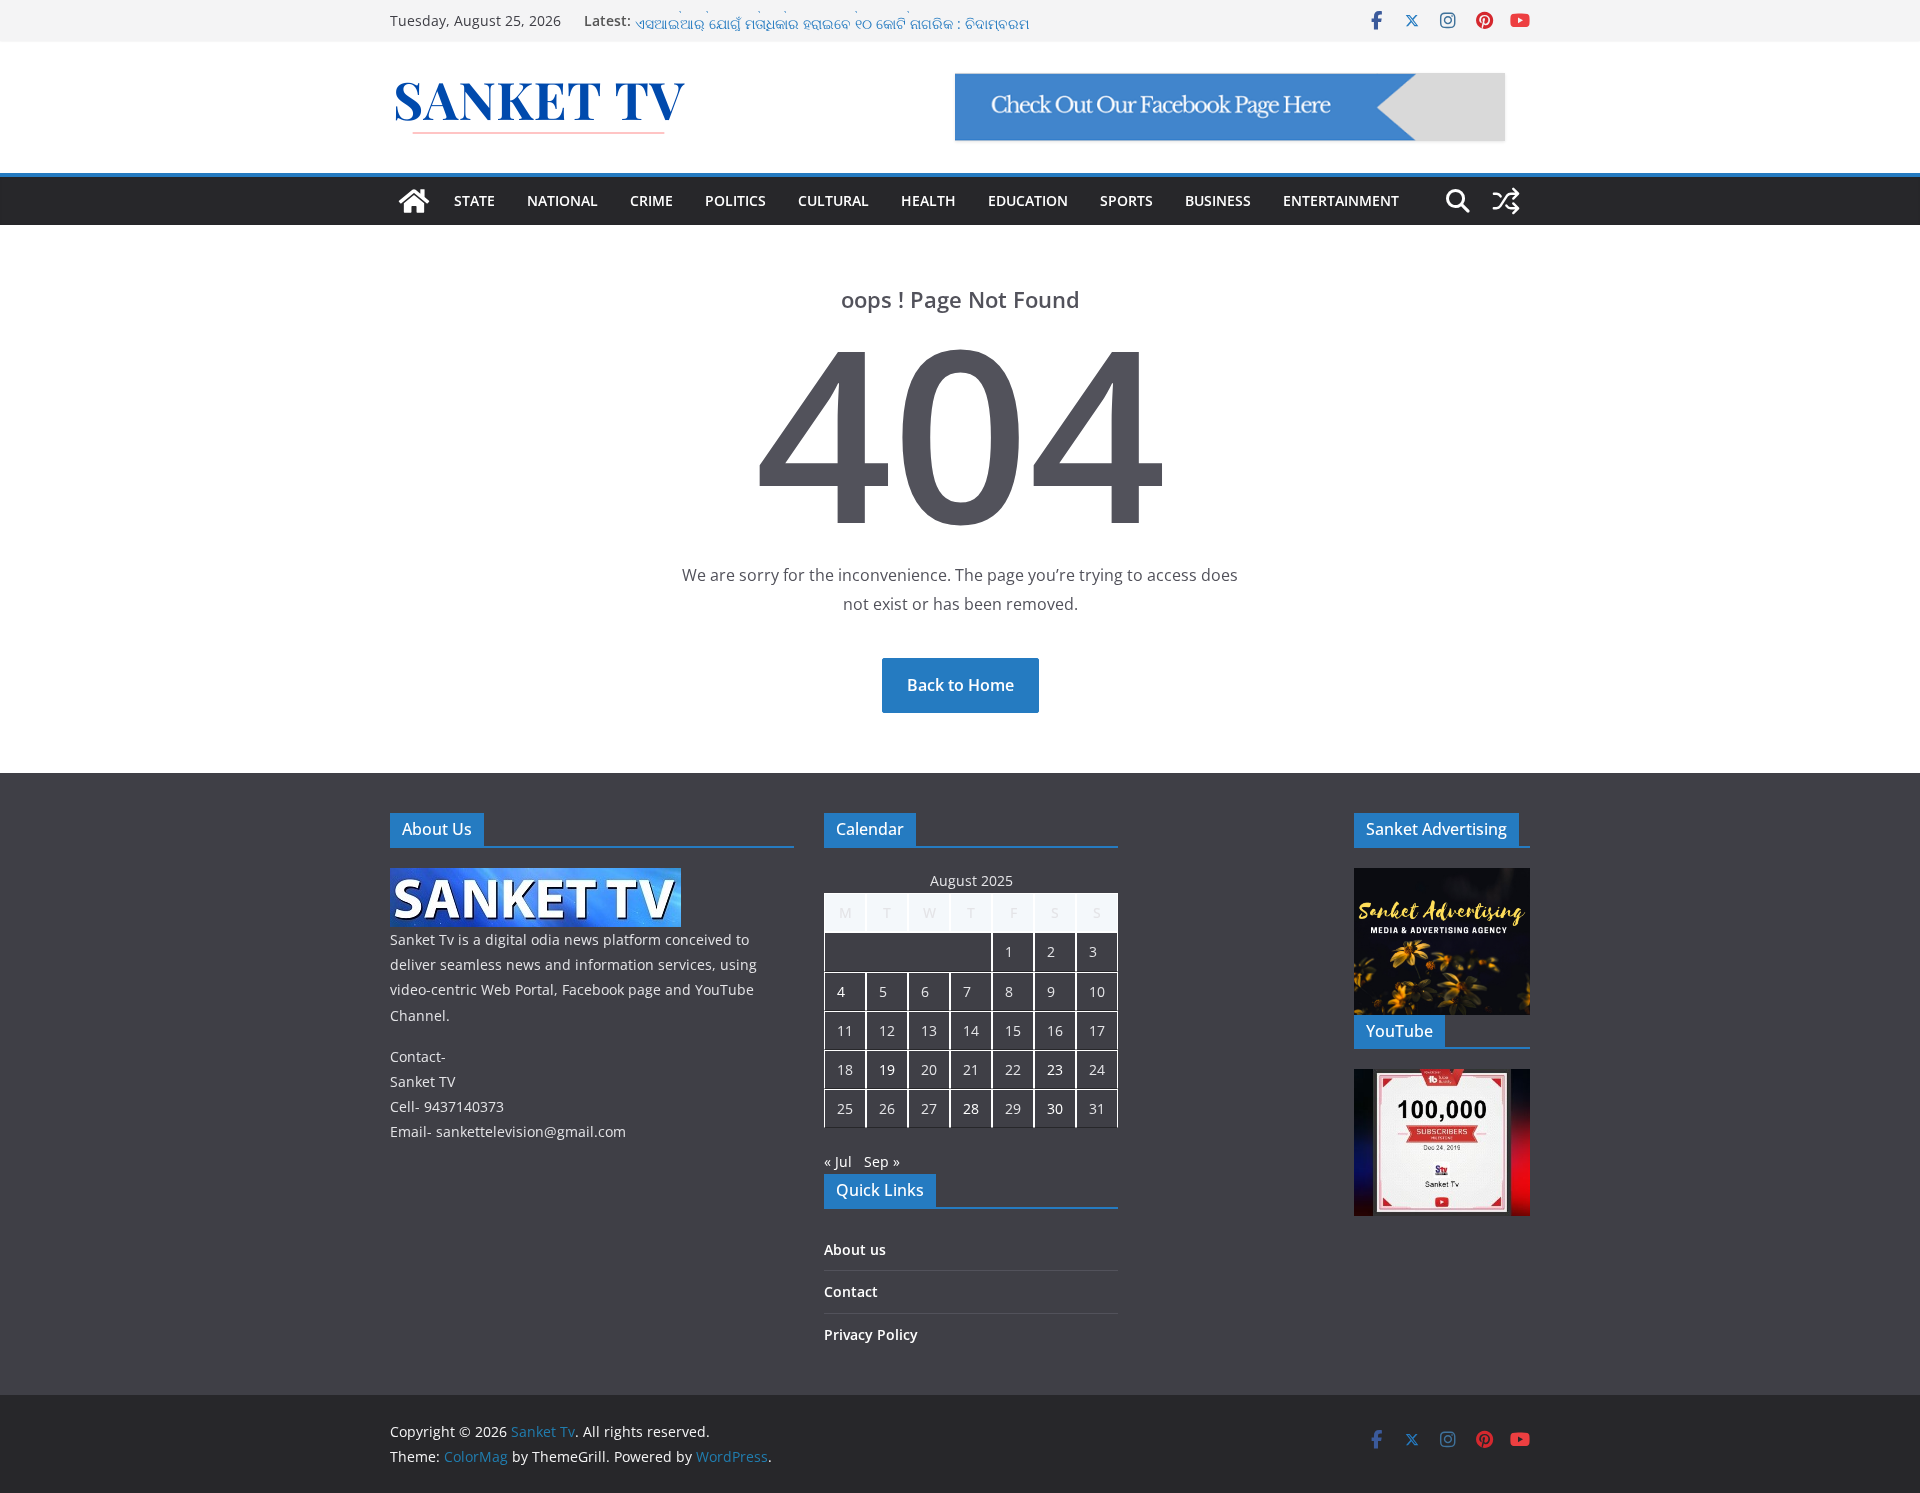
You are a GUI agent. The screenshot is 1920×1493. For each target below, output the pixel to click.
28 (971, 1108)
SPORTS (1126, 200)
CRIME (651, 200)
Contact (851, 1291)
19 (887, 1069)
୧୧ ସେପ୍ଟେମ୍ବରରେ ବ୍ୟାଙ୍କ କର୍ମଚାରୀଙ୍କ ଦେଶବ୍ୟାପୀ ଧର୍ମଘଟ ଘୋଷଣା (832, 16)
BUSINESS (1218, 200)
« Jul (838, 1161)
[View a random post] (1506, 201)
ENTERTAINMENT (1341, 200)
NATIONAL (562, 200)
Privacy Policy (871, 1334)
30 (1055, 1108)
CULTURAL (833, 200)
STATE (474, 200)
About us (855, 1249)
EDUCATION (1028, 200)
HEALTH (928, 200)
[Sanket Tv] (414, 201)
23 (1055, 1069)
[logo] (535, 880)
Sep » (882, 1161)
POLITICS (735, 200)
